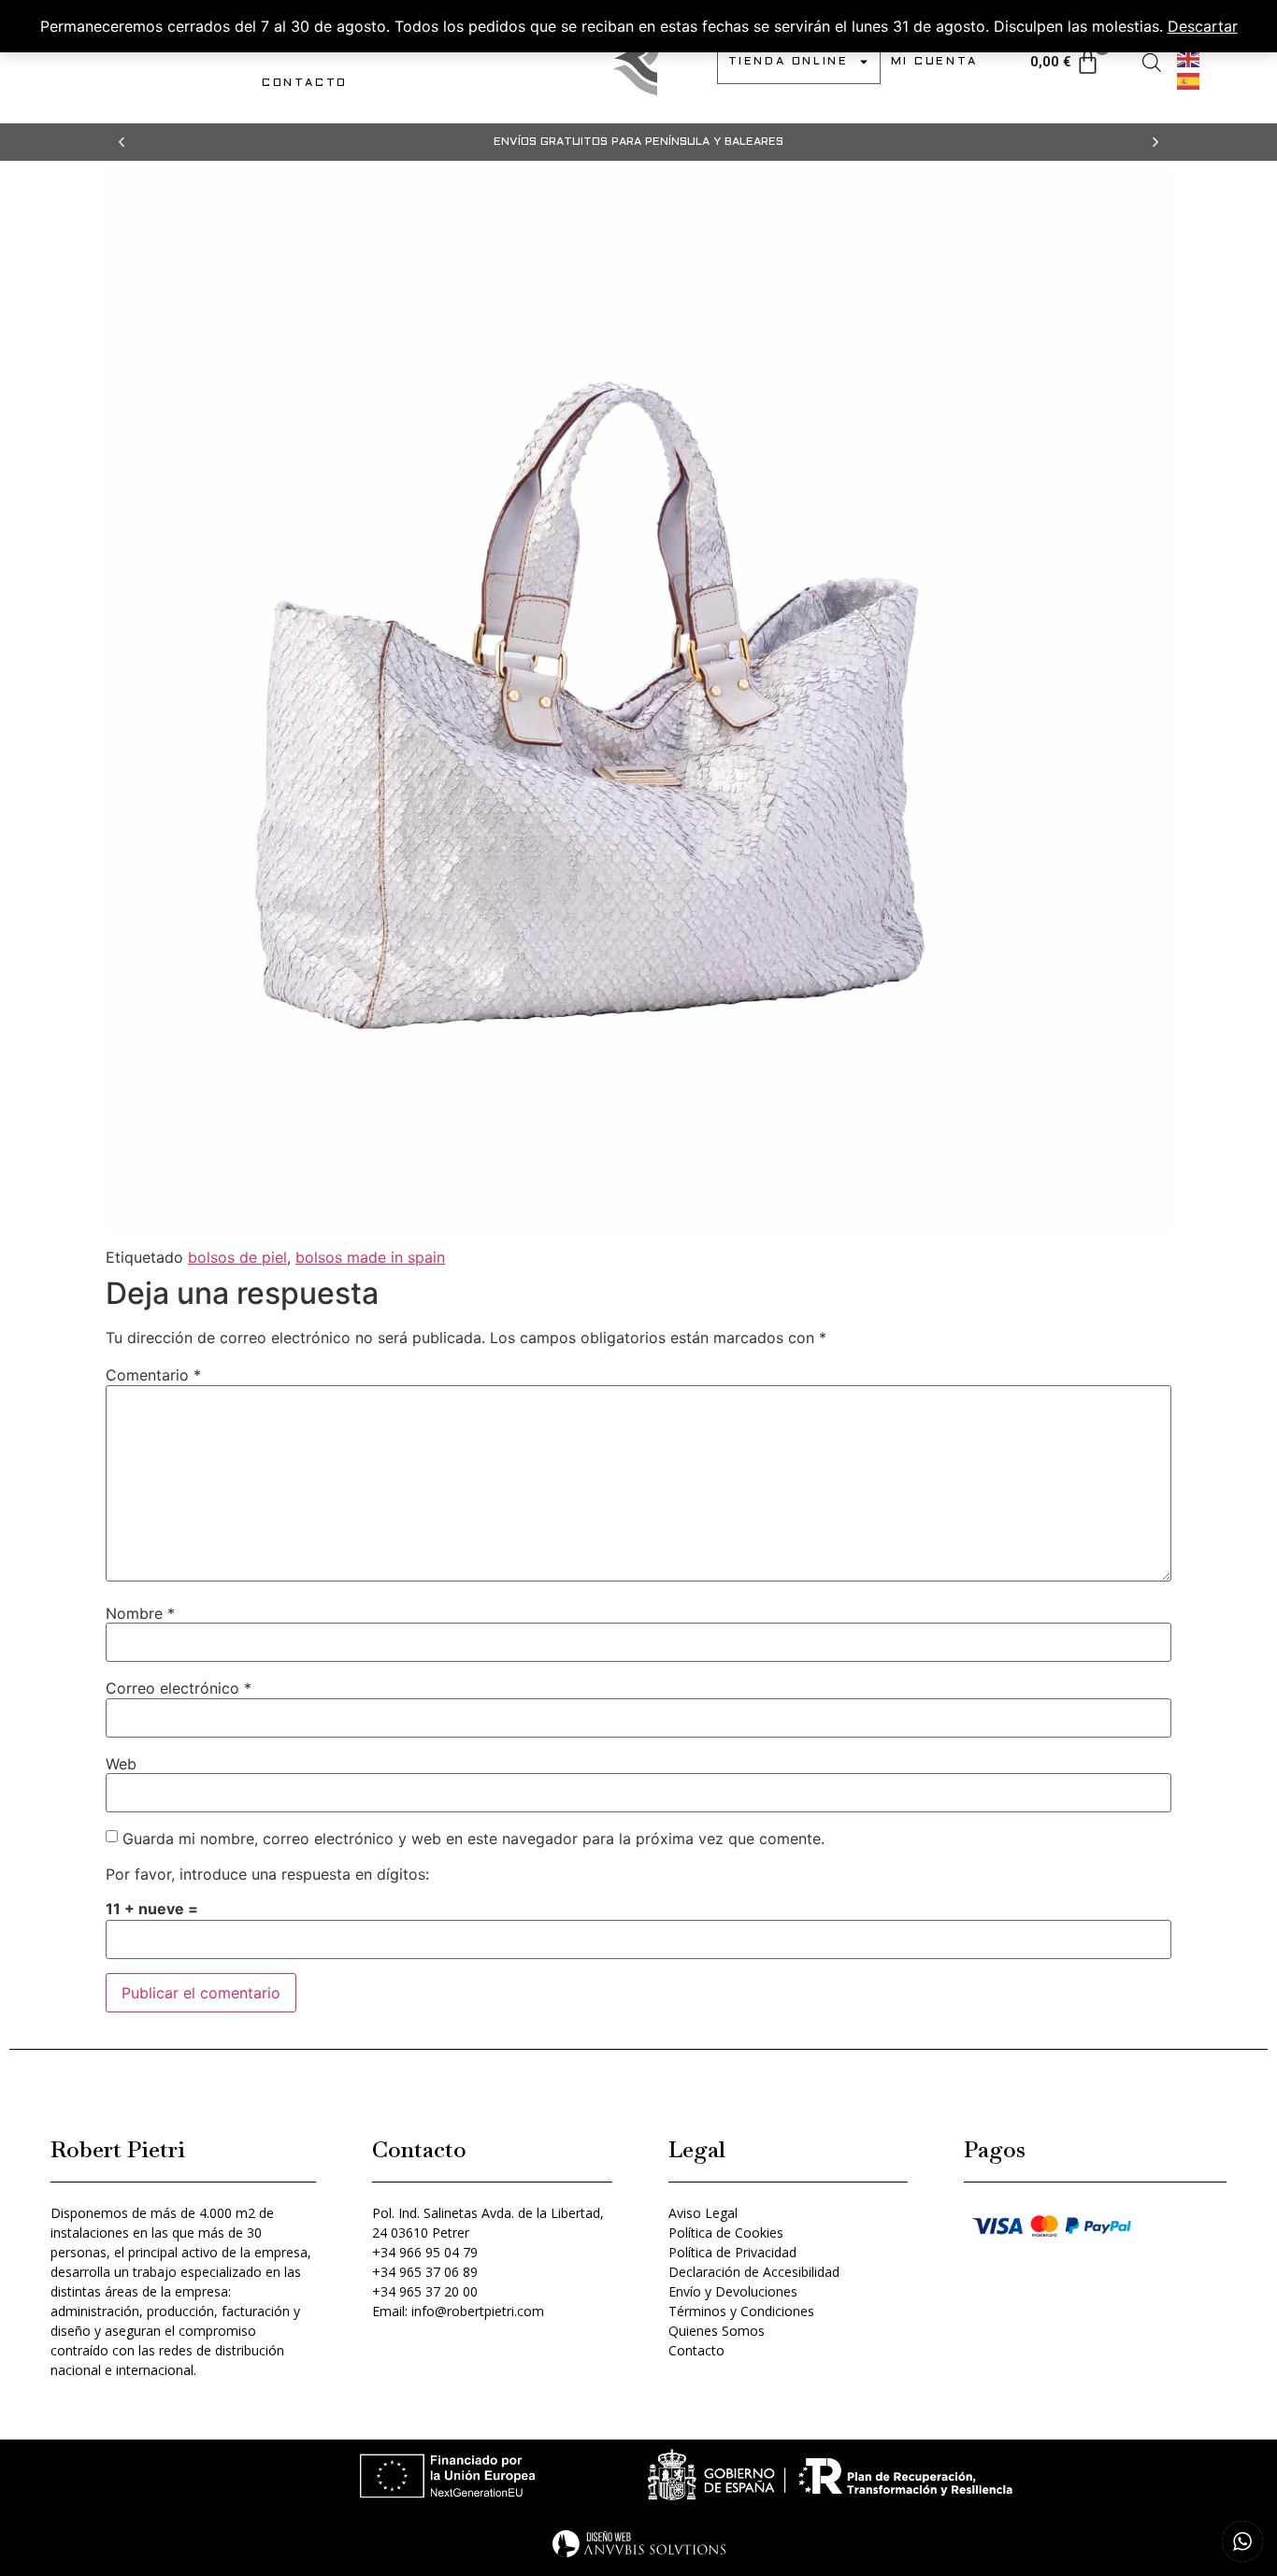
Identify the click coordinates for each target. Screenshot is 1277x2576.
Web (121, 1764)
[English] (1189, 57)
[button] (122, 142)
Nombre (140, 1613)
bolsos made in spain (370, 1257)
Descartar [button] (1203, 26)
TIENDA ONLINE (789, 62)
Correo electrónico (179, 1688)
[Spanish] (1189, 79)
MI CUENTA (934, 62)
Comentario (153, 1375)
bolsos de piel (237, 1257)
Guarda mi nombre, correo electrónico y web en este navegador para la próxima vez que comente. (473, 1839)
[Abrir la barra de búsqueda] (1152, 62)
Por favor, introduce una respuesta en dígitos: (267, 1874)
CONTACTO (305, 83)
